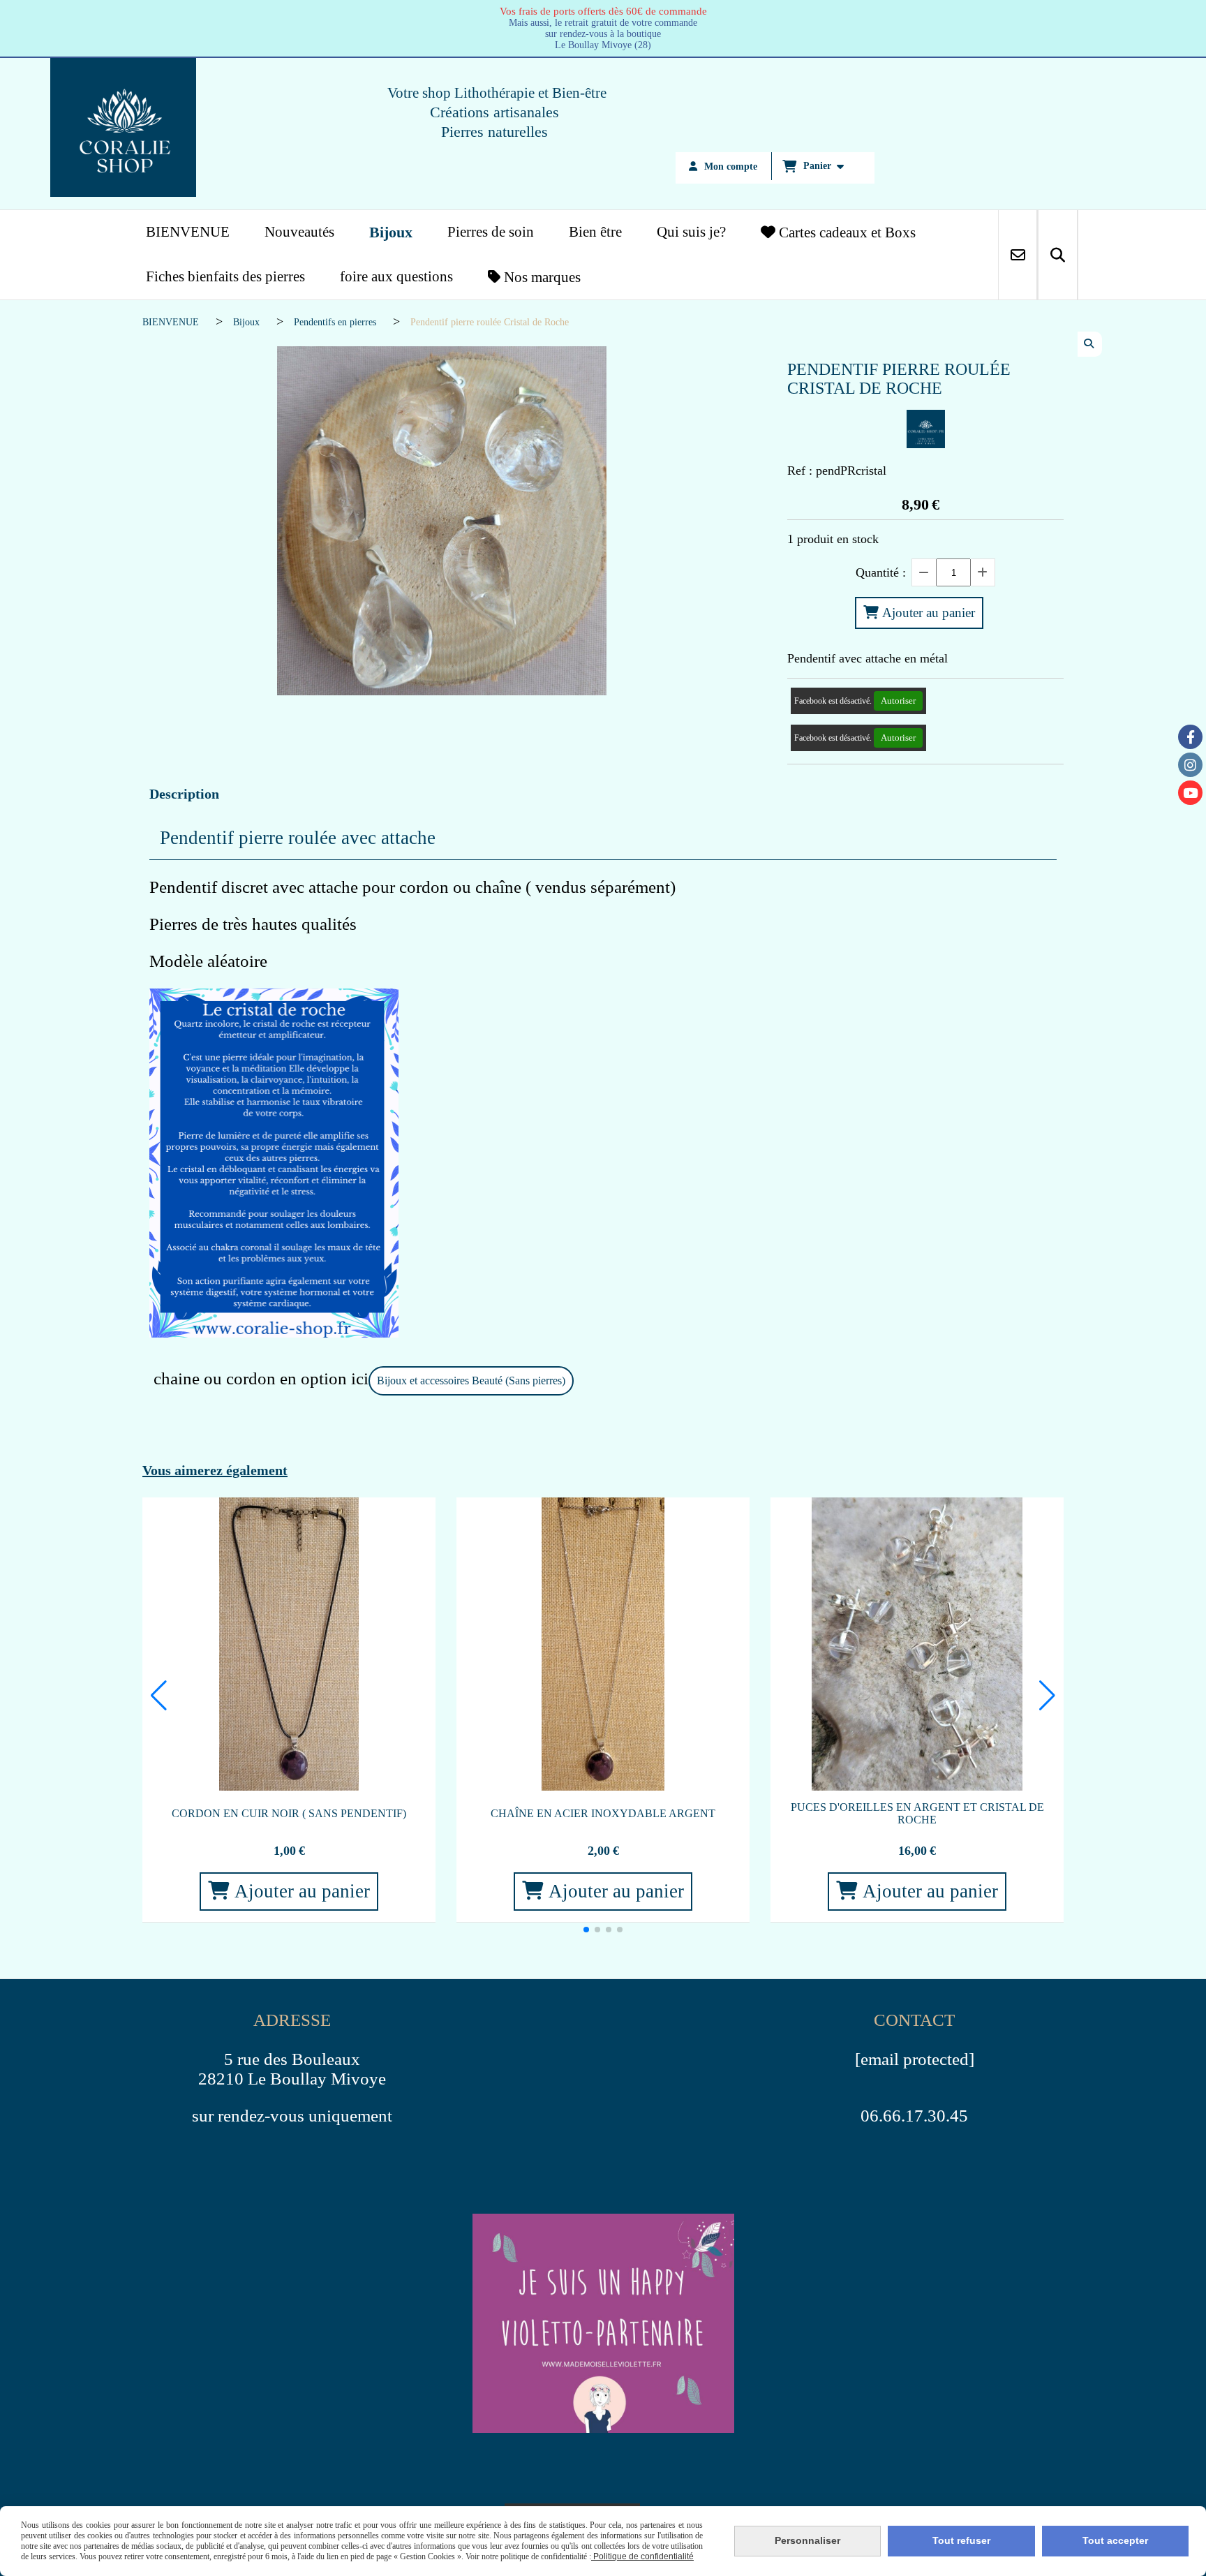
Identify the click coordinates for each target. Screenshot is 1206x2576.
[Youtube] (1190, 793)
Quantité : (881, 572)
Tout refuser (961, 2540)
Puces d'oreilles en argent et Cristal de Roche (917, 1813)
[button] (586, 1930)
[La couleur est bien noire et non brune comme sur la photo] (289, 1644)
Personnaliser (807, 2540)
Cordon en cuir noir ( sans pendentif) (289, 1813)
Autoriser (898, 701)
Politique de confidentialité (642, 2556)
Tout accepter (1115, 2540)
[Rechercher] (1058, 255)
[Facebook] (1190, 737)
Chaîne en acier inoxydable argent (603, 1813)
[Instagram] (1190, 765)
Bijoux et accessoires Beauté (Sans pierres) (471, 1380)
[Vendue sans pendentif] (603, 1644)
